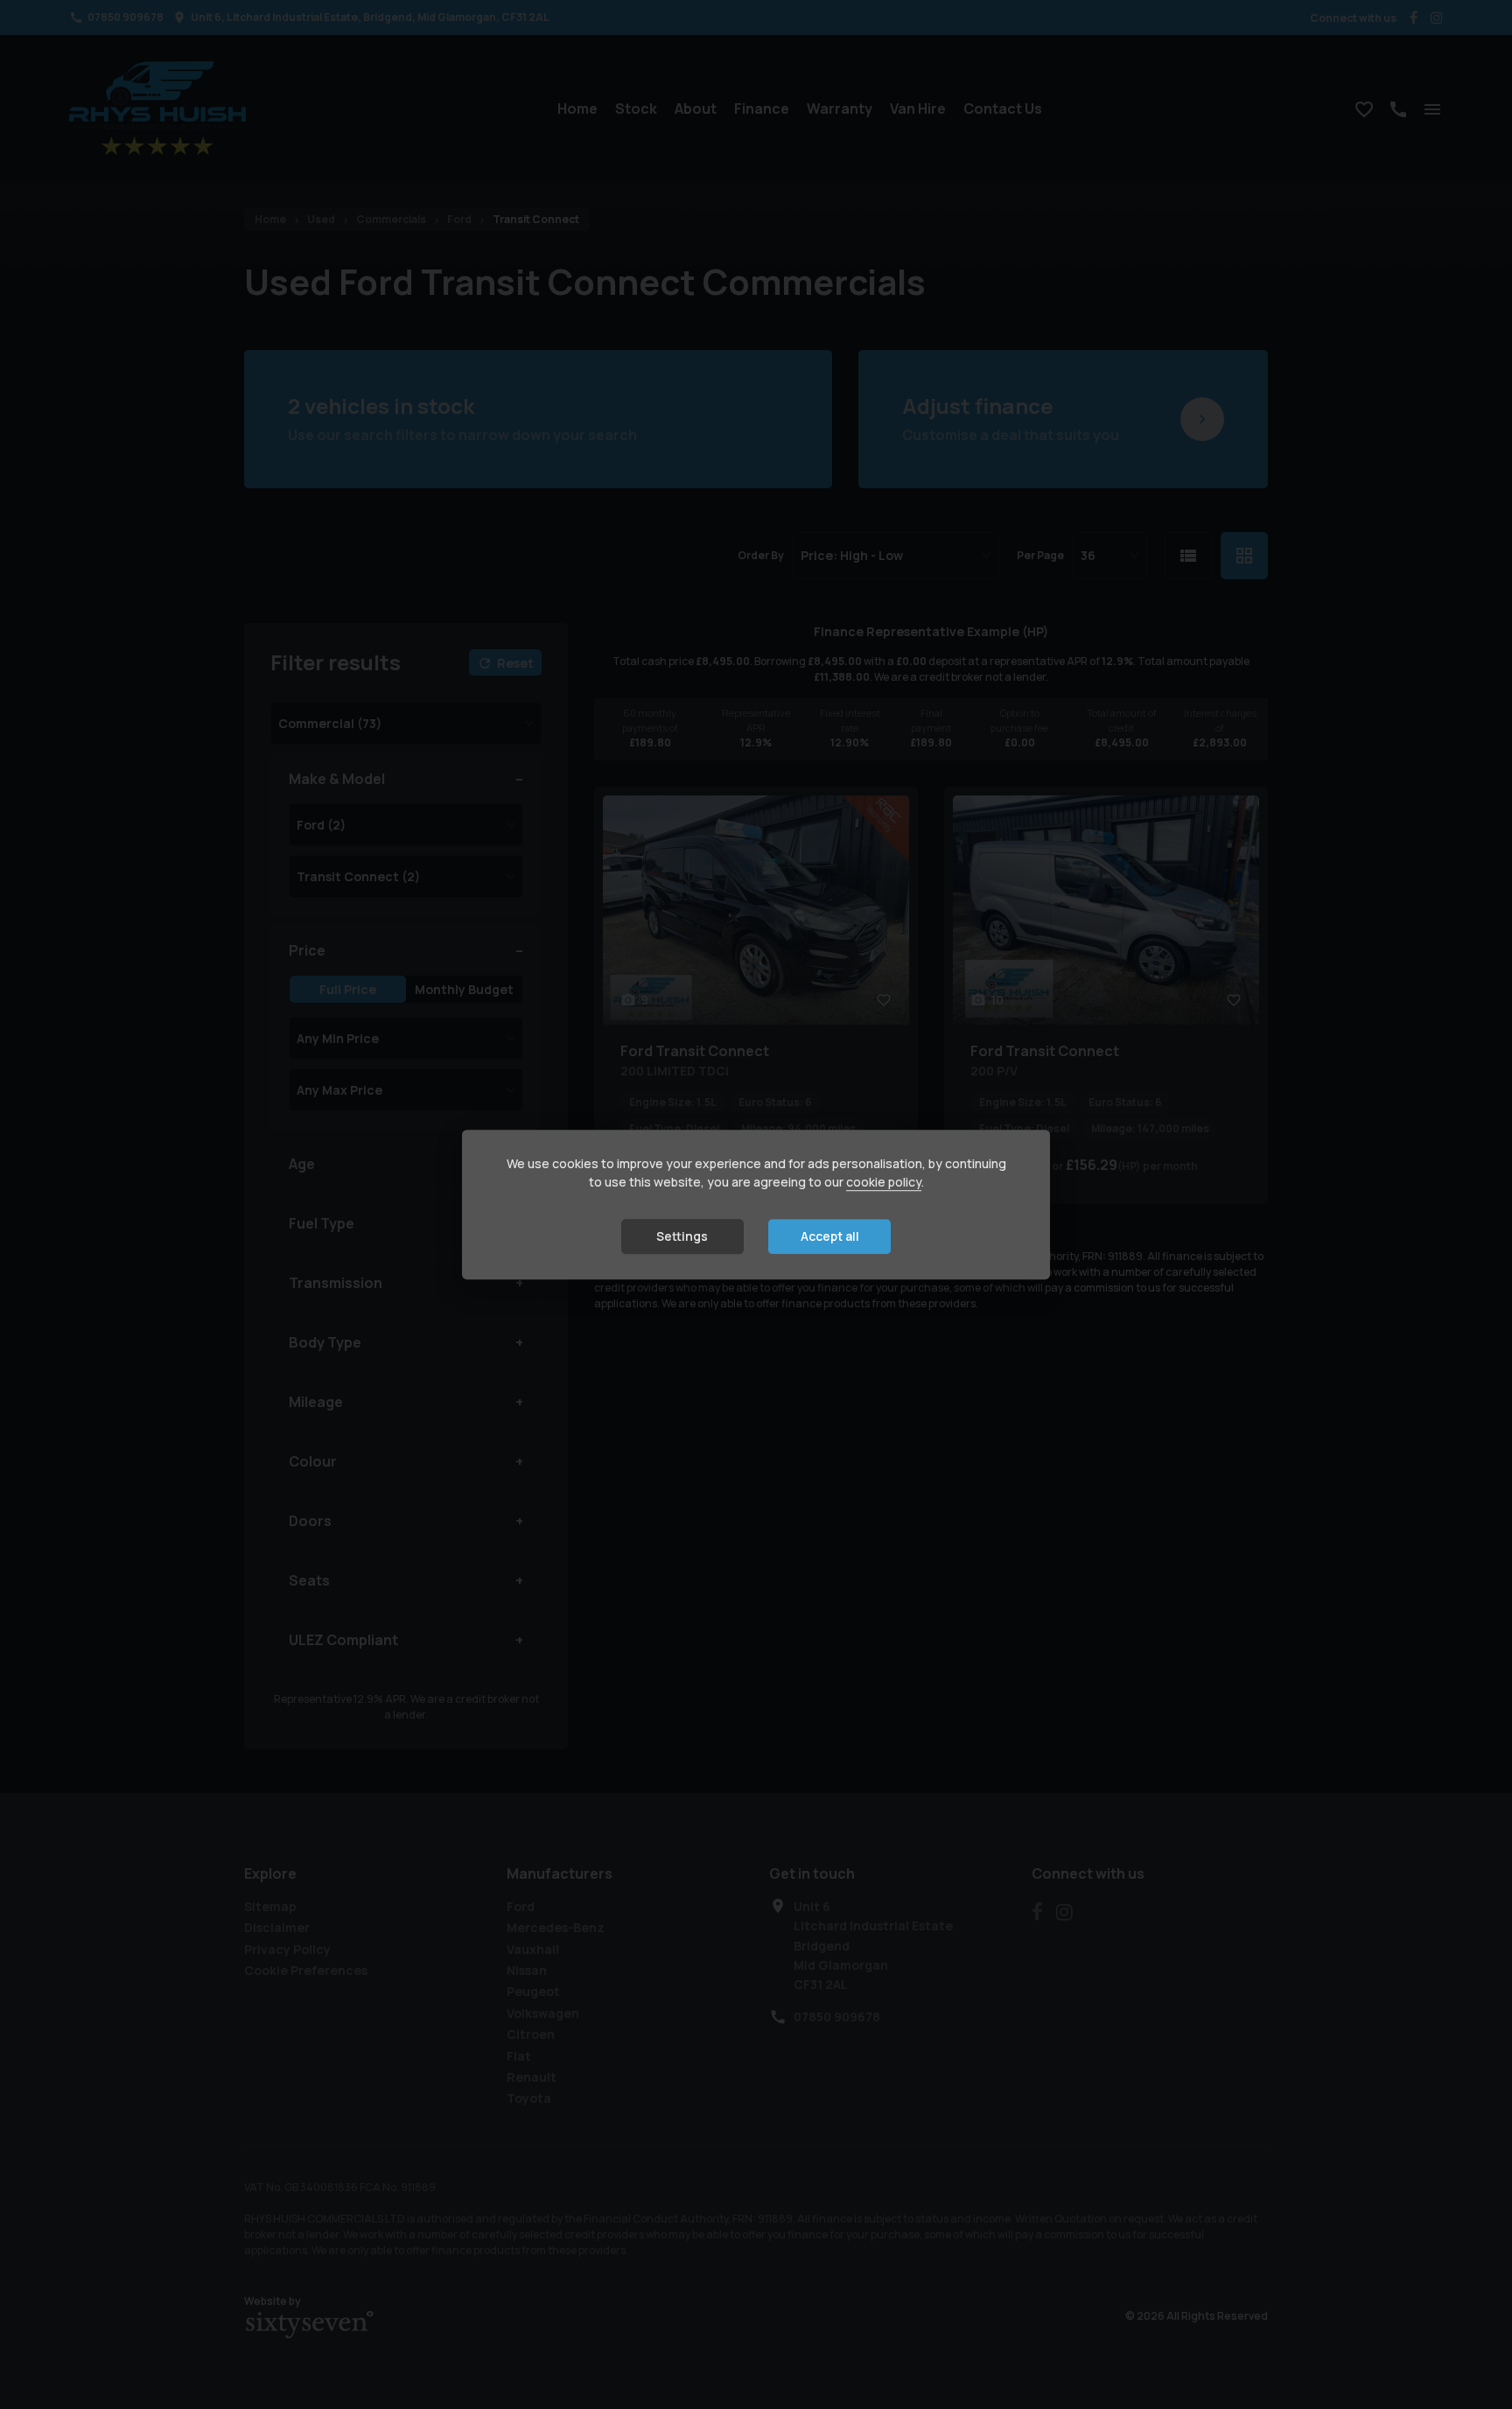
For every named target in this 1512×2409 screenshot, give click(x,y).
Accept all (830, 1237)
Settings (682, 1237)
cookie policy (884, 1183)
